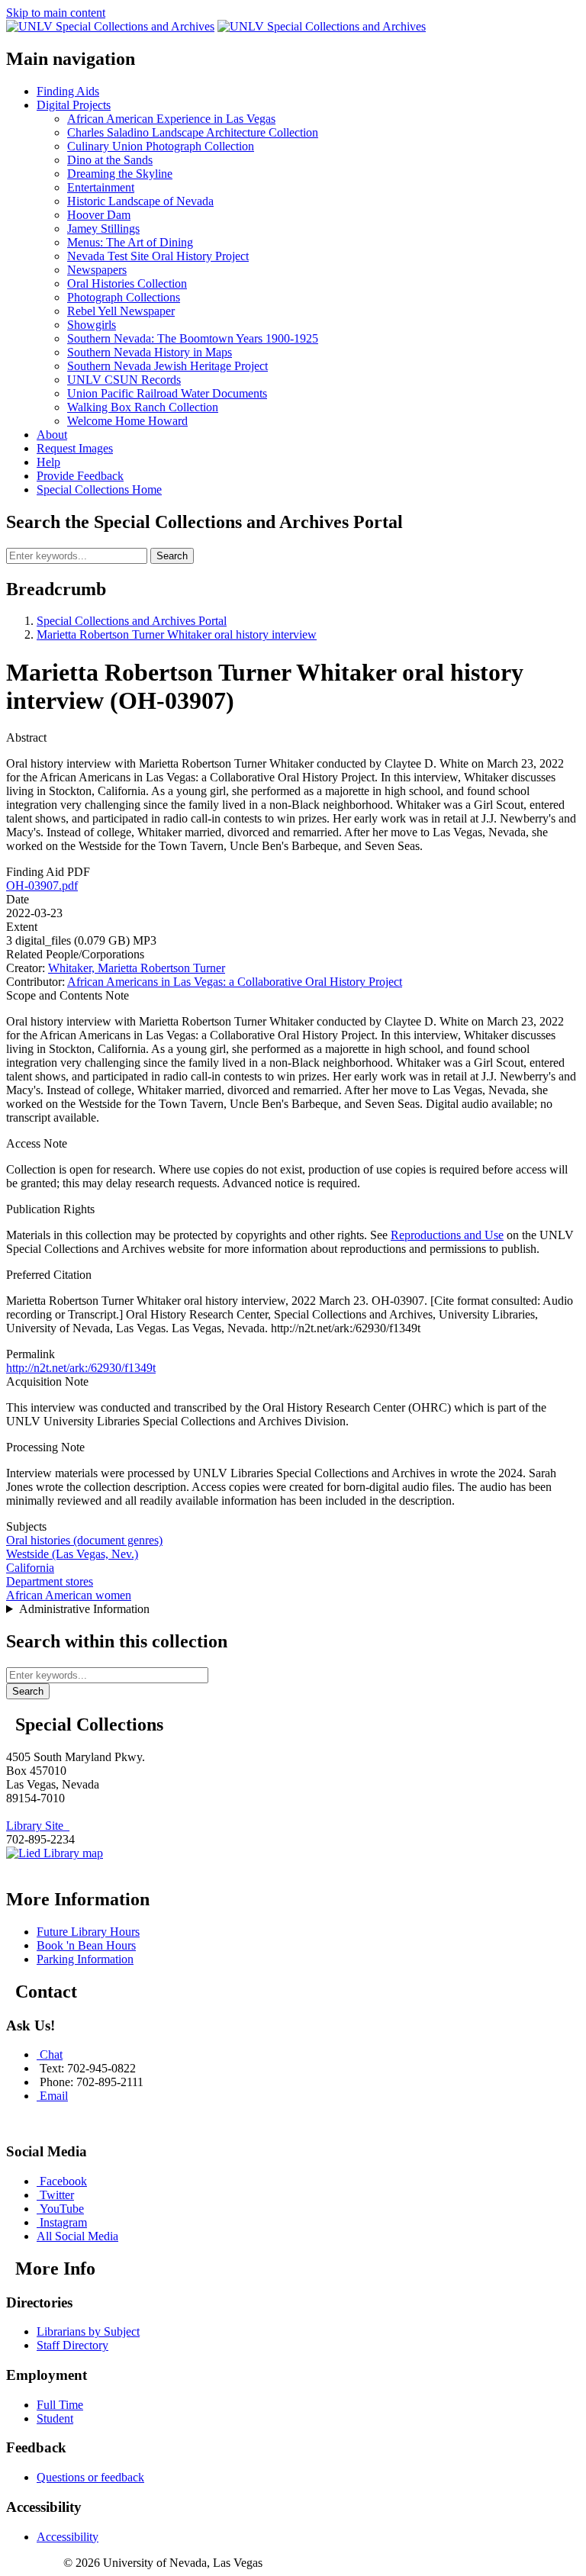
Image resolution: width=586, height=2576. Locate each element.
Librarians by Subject (88, 2331)
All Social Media (77, 2236)
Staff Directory (72, 2345)
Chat (51, 2054)
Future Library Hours (88, 1932)
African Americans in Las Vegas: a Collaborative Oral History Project (235, 982)
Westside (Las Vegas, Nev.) (72, 1554)
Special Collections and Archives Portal (132, 621)
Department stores (50, 1581)
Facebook (63, 2181)
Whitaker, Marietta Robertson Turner (137, 968)
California (30, 1568)
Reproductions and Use (447, 1235)
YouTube (62, 2209)
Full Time (60, 2405)
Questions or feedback (90, 2477)
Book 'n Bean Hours (86, 1945)
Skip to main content (56, 13)
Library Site (38, 1826)
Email (54, 2096)
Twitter (57, 2195)
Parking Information (85, 1959)
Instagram (63, 2222)
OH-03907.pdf (42, 885)
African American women (69, 1595)
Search (172, 556)
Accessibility (68, 2537)
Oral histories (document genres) (84, 1540)
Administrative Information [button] (84, 1609)
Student (55, 2418)
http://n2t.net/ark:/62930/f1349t (81, 1368)
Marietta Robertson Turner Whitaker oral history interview (177, 634)
